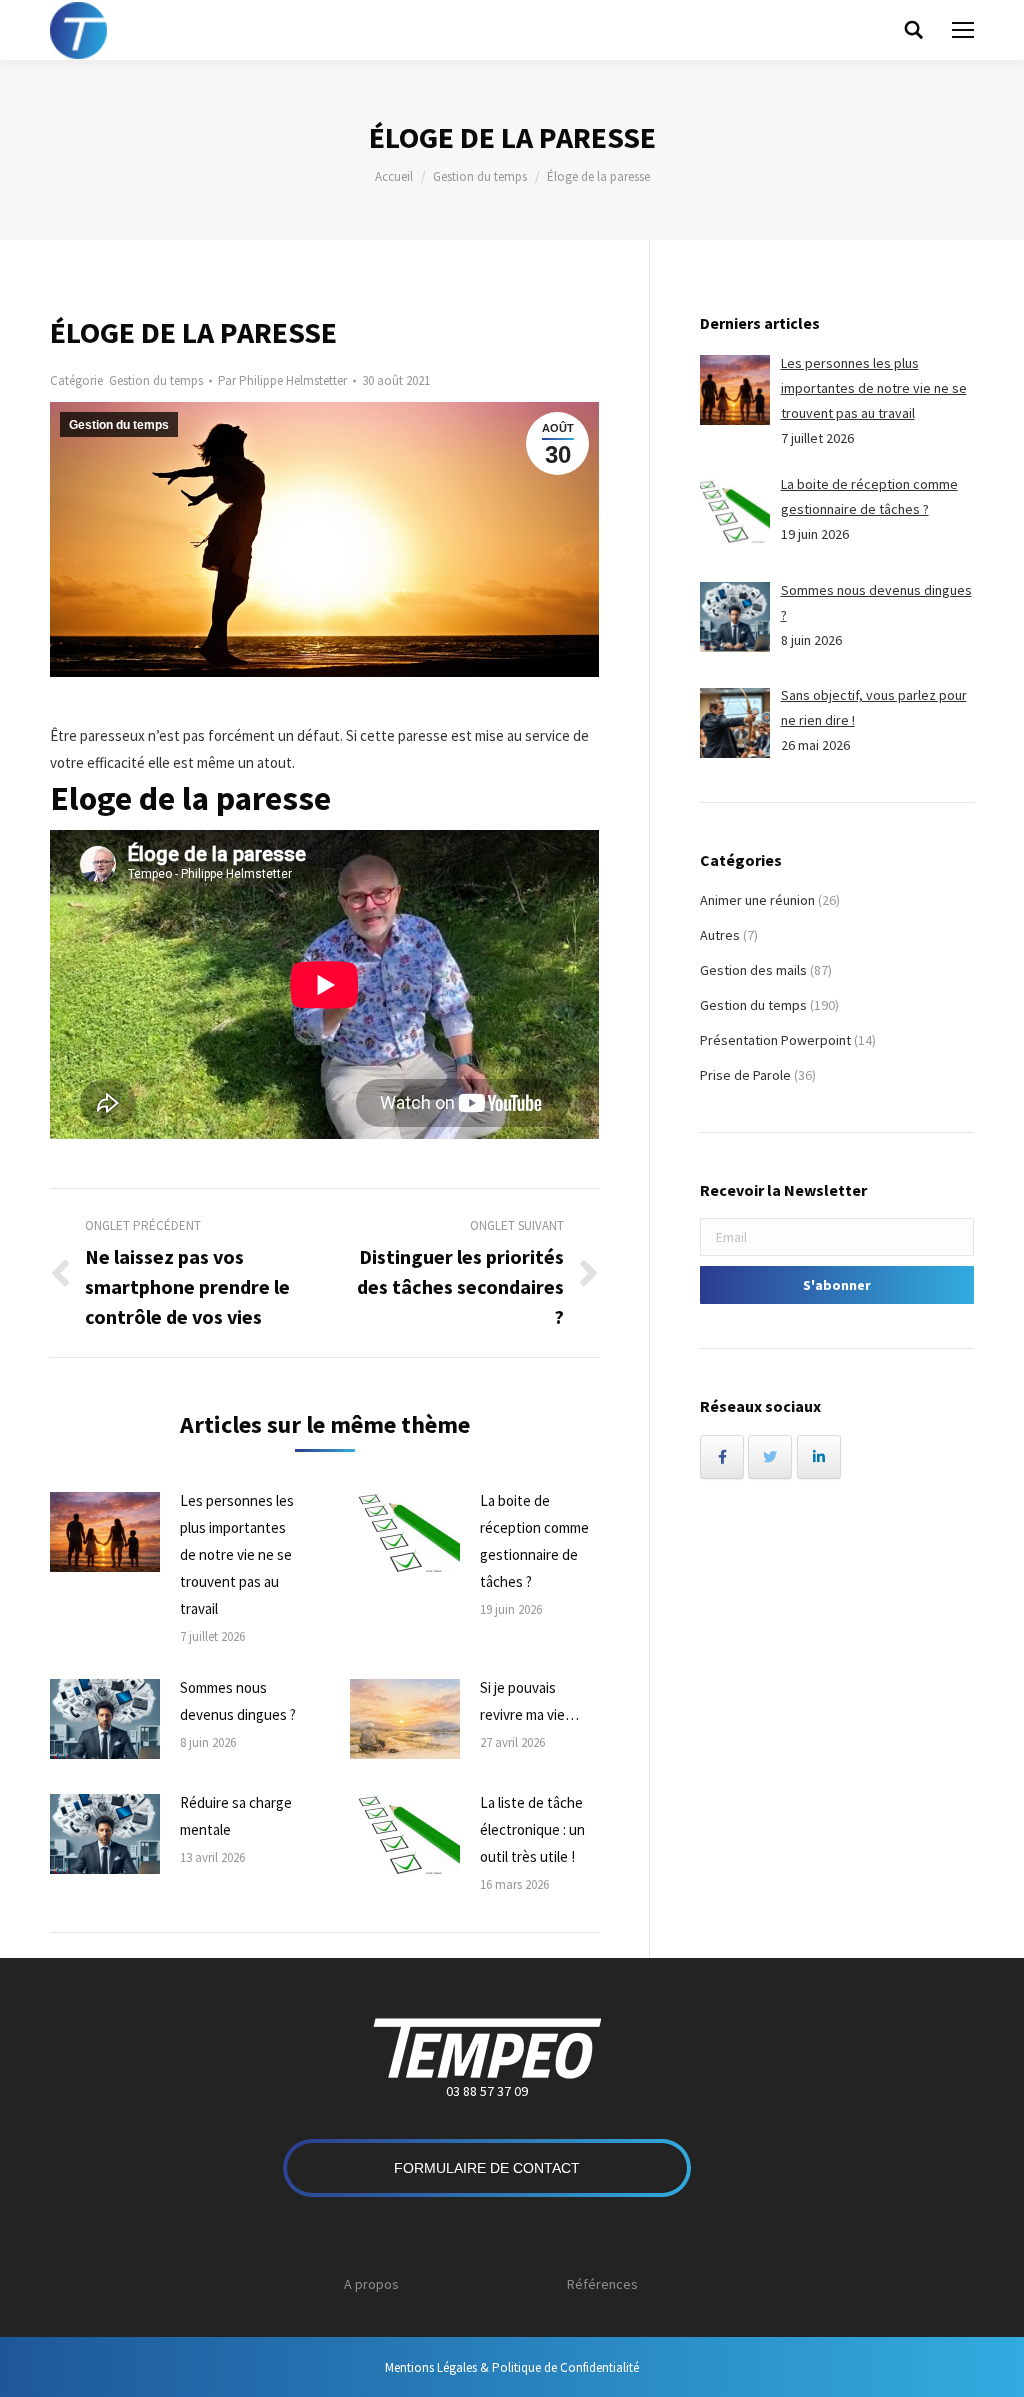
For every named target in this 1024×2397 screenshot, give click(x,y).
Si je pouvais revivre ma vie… (529, 1701)
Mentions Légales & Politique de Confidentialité (512, 2367)
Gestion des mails (753, 970)
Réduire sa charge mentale (236, 1816)
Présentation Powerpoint (775, 1040)
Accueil (394, 176)
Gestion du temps (480, 176)
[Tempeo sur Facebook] (722, 1457)
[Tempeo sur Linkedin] (819, 1457)
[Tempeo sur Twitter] (770, 1457)
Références (602, 2284)
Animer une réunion (757, 900)
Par (282, 380)
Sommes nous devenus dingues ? (238, 1701)
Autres (720, 935)
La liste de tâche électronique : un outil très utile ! (532, 1829)
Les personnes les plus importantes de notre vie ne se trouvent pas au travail (237, 1554)
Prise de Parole (745, 1075)
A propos (371, 2284)
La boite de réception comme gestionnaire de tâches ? (534, 1541)
